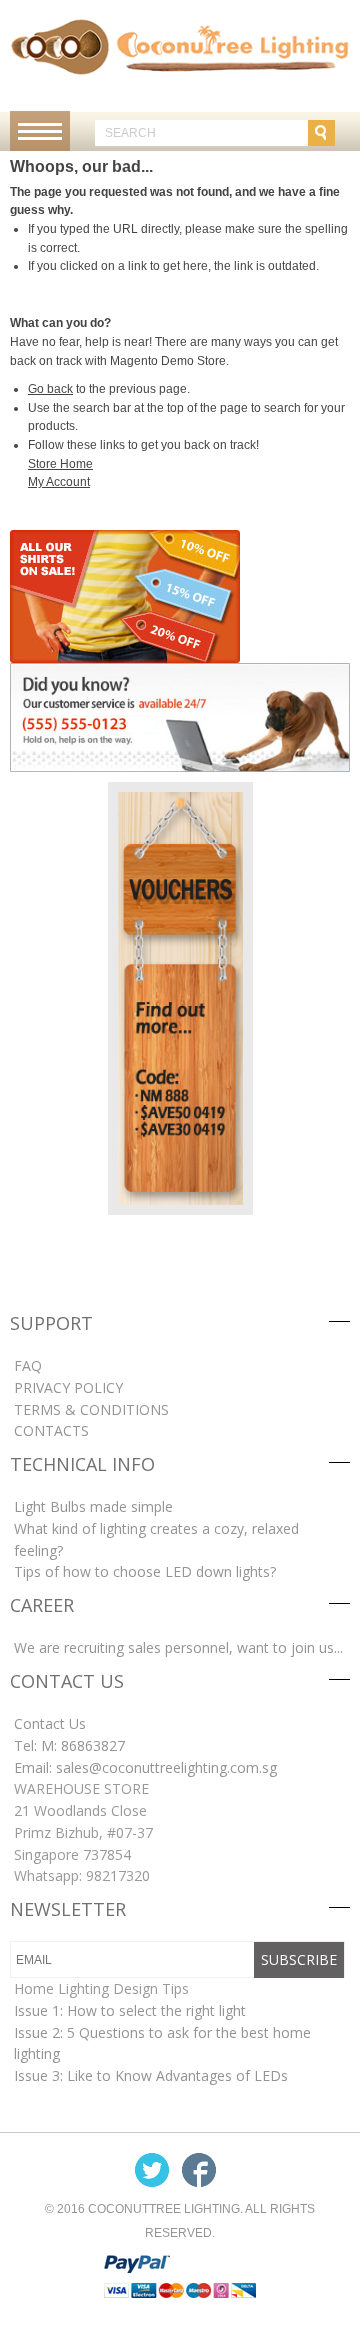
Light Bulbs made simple (93, 1506)
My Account (59, 482)
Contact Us (50, 1723)
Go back (50, 389)
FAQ (28, 1365)
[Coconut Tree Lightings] (180, 46)
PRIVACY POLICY (68, 1387)
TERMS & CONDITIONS (91, 1409)
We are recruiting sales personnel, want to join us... (178, 1647)
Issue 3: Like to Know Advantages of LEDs (151, 2075)
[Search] (321, 133)
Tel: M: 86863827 (69, 1745)
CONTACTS (51, 1430)
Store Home (60, 464)
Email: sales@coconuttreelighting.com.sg (145, 1767)
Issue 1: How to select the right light (130, 2010)
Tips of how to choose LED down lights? (145, 1571)
